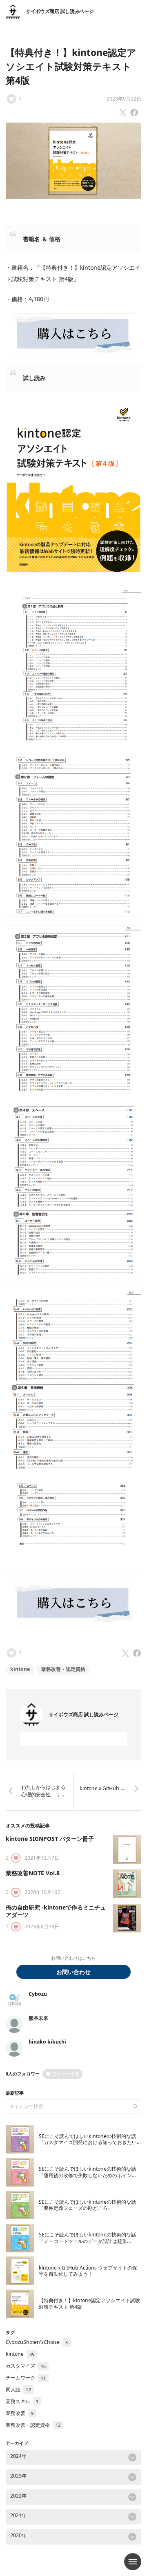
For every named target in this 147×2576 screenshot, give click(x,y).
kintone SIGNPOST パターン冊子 (50, 1839)
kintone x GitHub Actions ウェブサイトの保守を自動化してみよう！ (88, 2271)
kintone (20, 1669)
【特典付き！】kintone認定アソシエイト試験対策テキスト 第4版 (71, 66)
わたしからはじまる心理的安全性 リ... (43, 1791)
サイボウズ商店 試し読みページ (60, 11)
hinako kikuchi (47, 2042)
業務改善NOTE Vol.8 (36, 1873)
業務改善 (20, 2413)
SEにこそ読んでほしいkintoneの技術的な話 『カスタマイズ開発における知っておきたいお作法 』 (88, 2142)
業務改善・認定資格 (63, 1669)
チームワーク (26, 2378)
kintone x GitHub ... (102, 1788)
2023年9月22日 (124, 99)
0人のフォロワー (23, 2074)
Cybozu (38, 1994)
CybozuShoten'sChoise (37, 2342)
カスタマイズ (26, 2366)
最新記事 (15, 2093)
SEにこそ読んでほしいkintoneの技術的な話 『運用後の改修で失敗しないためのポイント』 (87, 2175)
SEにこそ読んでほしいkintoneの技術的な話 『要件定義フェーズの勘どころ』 (87, 2205)
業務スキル (22, 2401)
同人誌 (18, 2389)
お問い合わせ (73, 1972)
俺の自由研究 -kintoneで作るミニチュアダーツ (56, 1911)
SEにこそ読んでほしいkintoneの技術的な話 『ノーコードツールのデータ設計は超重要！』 (87, 2241)
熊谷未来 (38, 2018)
